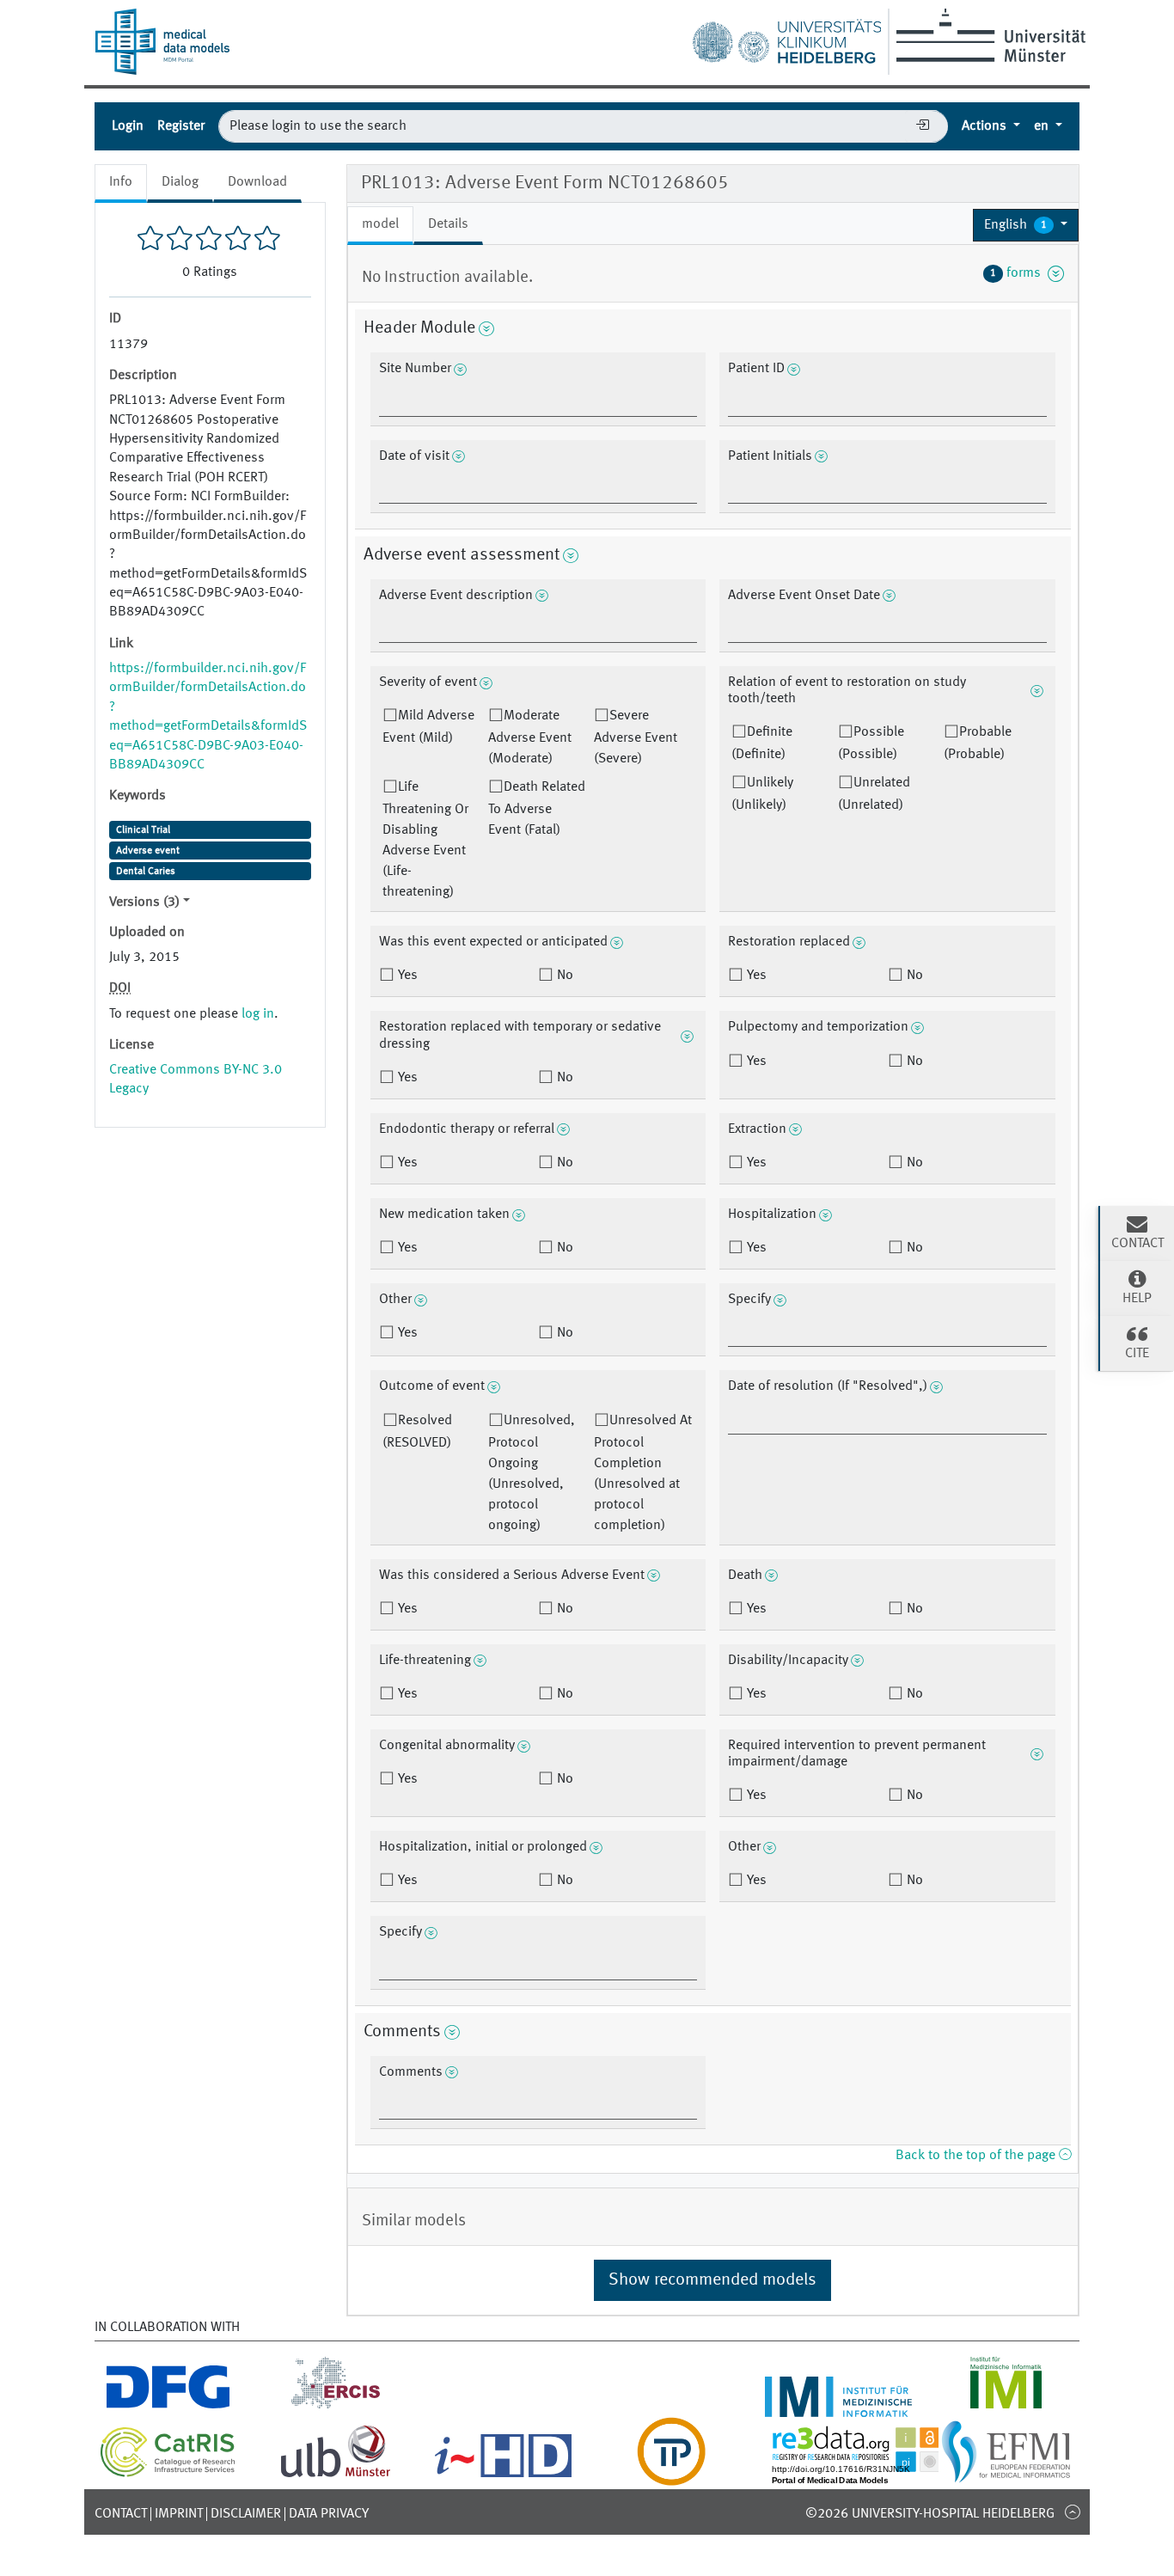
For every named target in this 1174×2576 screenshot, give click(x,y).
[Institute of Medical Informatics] (1006, 2407)
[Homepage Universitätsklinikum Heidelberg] (786, 38)
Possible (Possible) (871, 743)
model (380, 224)
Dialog (180, 182)
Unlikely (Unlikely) (762, 794)
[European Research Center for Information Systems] (336, 2407)
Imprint (179, 2514)
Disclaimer (246, 2514)
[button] (1026, 225)
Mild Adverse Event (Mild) (428, 727)
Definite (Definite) (762, 743)
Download (257, 182)
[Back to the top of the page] (1072, 2512)
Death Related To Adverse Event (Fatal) (537, 809)
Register (181, 126)
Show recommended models (712, 2280)
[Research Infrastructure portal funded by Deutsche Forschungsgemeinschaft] (168, 2407)
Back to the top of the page (977, 2156)
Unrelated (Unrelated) (874, 794)
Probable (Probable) (978, 743)
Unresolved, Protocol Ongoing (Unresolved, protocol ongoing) (532, 1473)
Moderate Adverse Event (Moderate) (530, 737)
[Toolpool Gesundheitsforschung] (671, 2475)
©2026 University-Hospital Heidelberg (930, 2514)
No (563, 976)
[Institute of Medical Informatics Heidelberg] (838, 2407)
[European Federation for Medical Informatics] (1006, 2475)
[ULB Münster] (335, 2475)
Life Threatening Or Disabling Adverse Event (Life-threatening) (425, 840)
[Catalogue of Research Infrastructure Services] (168, 2474)
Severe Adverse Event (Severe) (636, 737)
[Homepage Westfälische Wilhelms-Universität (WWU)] (988, 35)
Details (448, 224)
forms (1019, 273)
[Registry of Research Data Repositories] (868, 2475)
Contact (121, 2514)
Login (128, 126)
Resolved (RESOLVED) (417, 1432)
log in (258, 1014)
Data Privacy (329, 2514)
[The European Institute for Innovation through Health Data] (503, 2475)
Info (121, 182)
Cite (1137, 1354)
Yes (406, 976)
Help (1137, 1299)
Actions (986, 126)
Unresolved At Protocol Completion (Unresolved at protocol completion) (643, 1473)
